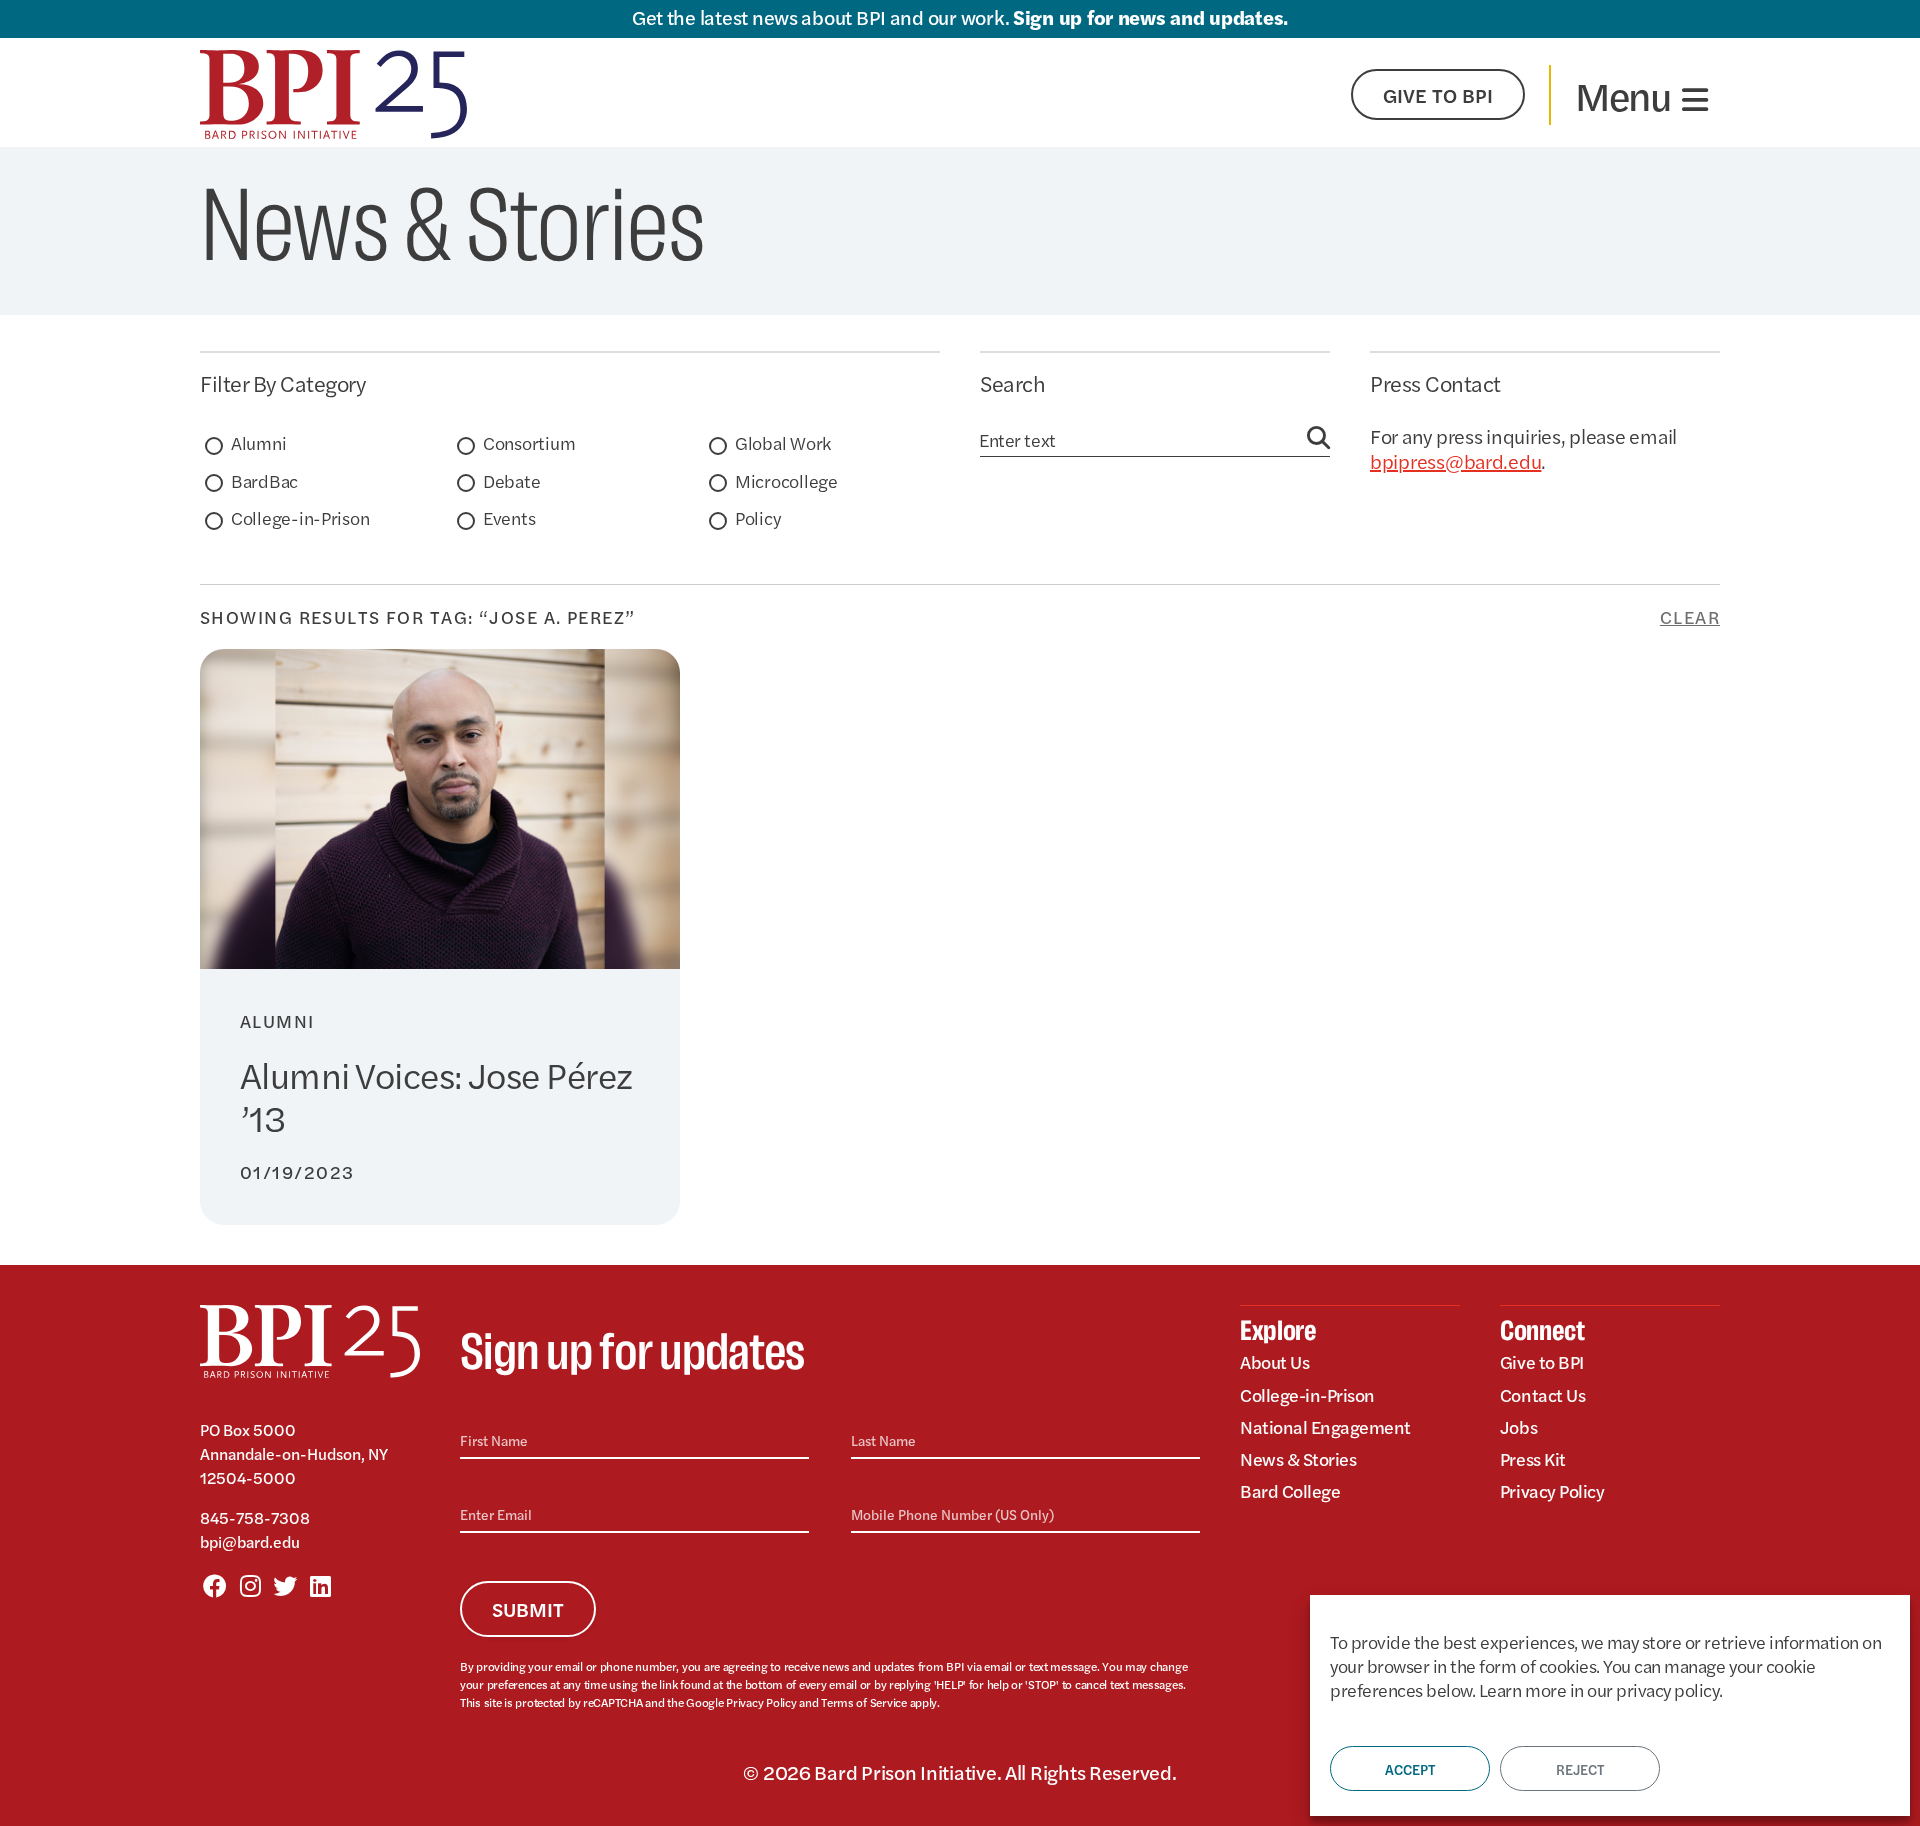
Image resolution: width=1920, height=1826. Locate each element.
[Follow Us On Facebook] (215, 1585)
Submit (528, 1608)
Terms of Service (864, 1702)
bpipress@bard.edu (1455, 460)
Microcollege (786, 480)
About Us (1274, 1362)
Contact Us (1542, 1394)
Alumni (258, 442)
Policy (757, 517)
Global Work (783, 442)
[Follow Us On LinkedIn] (320, 1585)
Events (509, 517)
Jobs (1518, 1426)
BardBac (264, 480)
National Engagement (1325, 1426)
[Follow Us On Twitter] (285, 1585)
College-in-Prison (300, 517)
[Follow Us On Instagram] (250, 1585)
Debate (511, 480)
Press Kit (1533, 1458)
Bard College (1290, 1490)
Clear (1690, 617)
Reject (1580, 1769)
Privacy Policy (761, 1702)
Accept (1410, 1769)
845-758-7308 (255, 1517)
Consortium (529, 442)
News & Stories (1298, 1458)
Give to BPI (1542, 1362)
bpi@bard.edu (250, 1541)
